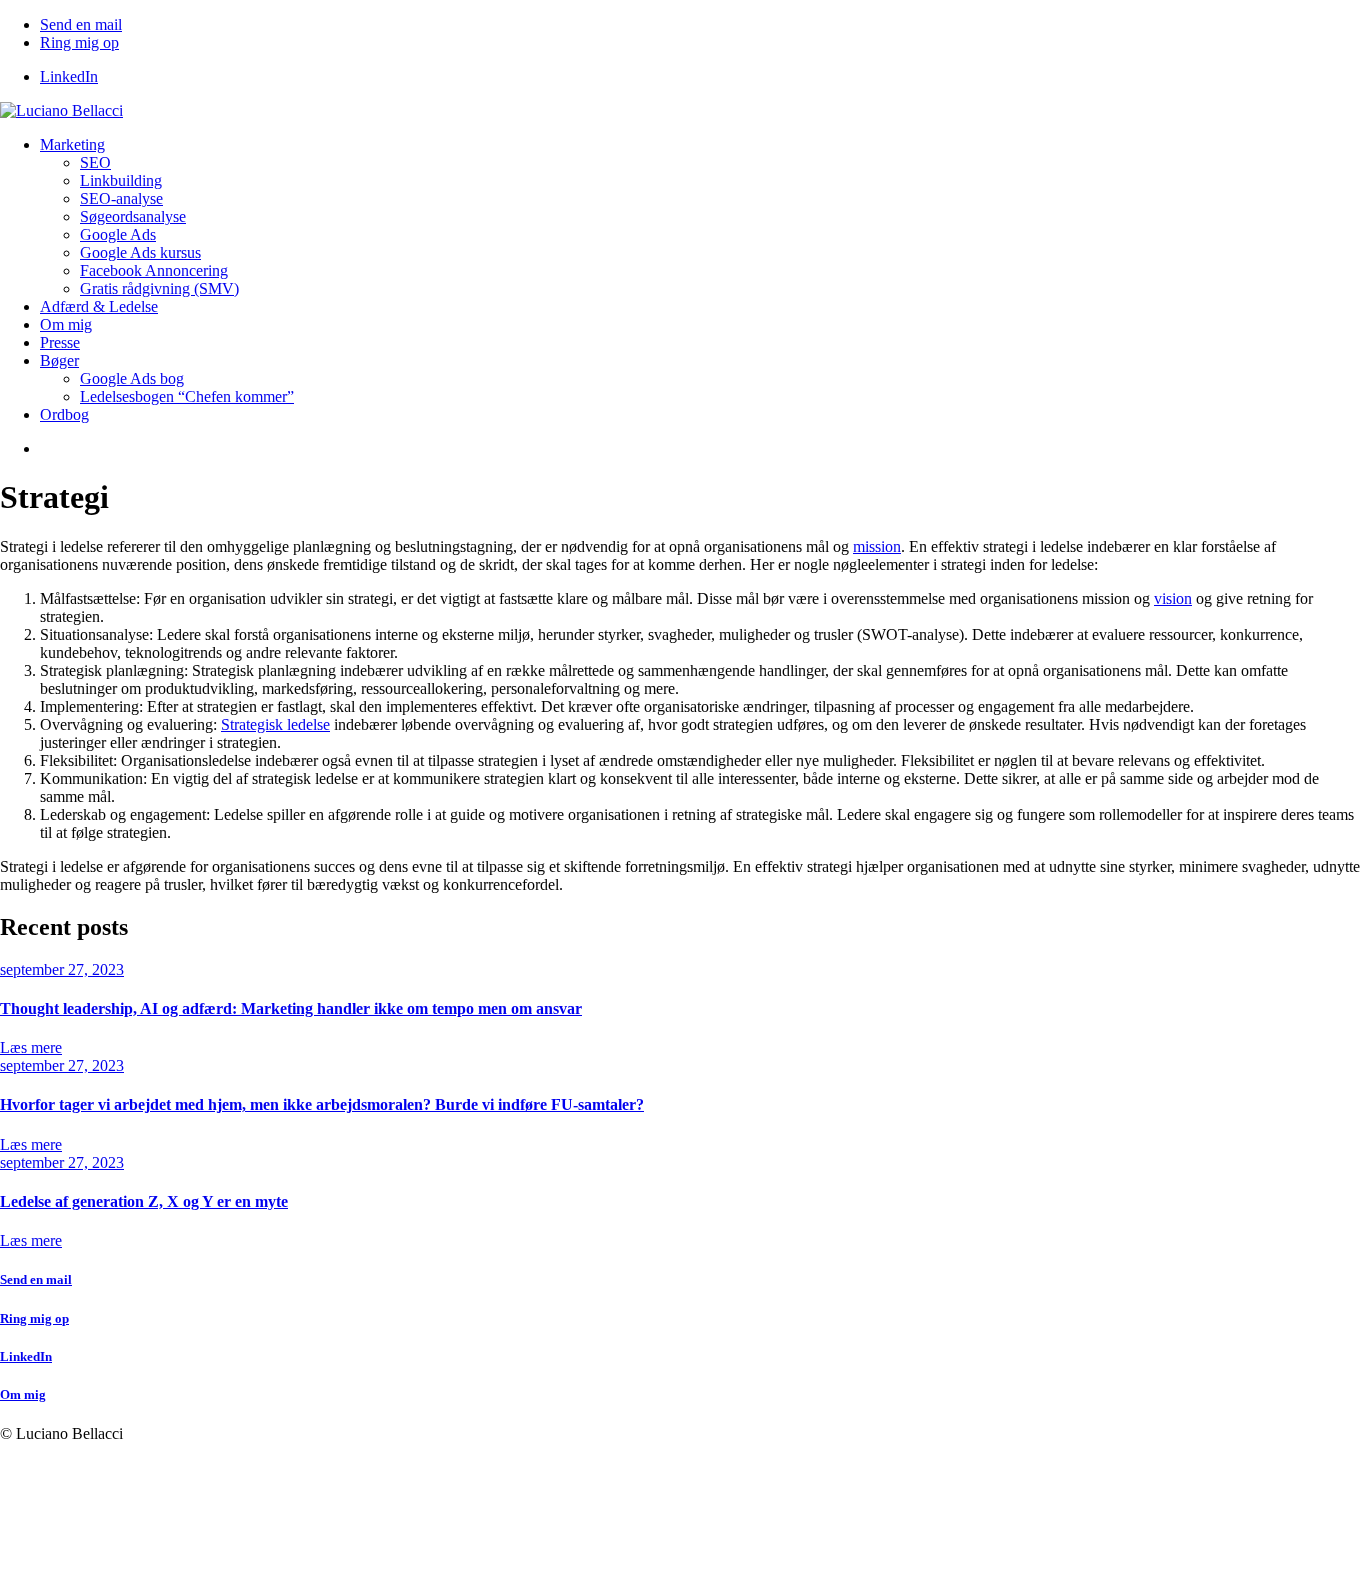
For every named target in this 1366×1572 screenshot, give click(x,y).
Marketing (72, 144)
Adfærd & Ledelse (99, 306)
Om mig (66, 324)
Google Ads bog (132, 378)
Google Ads (118, 234)
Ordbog (64, 414)
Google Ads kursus (140, 252)
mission (877, 546)
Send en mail (81, 24)
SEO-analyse (121, 198)
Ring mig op (79, 42)
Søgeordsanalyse (133, 216)
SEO (95, 162)
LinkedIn (69, 76)
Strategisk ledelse (275, 724)
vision (1173, 598)
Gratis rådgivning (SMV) (159, 288)
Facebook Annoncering (154, 270)
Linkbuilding (121, 180)
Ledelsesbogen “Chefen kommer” (187, 396)
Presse (60, 342)
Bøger (59, 360)
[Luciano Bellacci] (61, 110)
